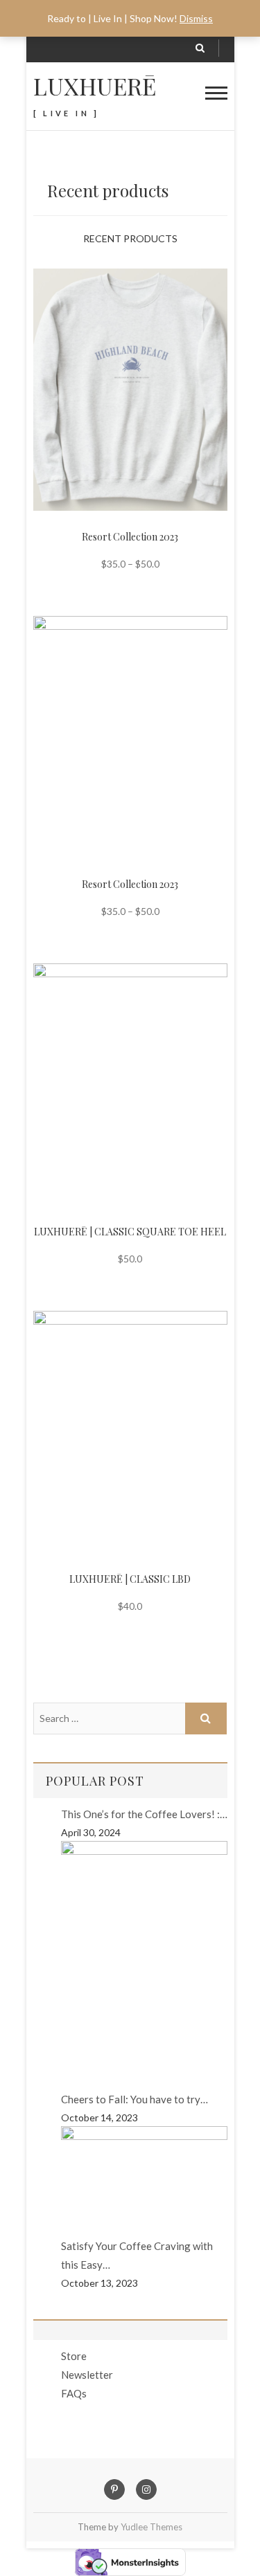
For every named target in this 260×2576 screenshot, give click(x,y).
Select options (119, 370)
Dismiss (196, 18)
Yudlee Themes (151, 2527)
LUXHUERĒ (95, 86)
